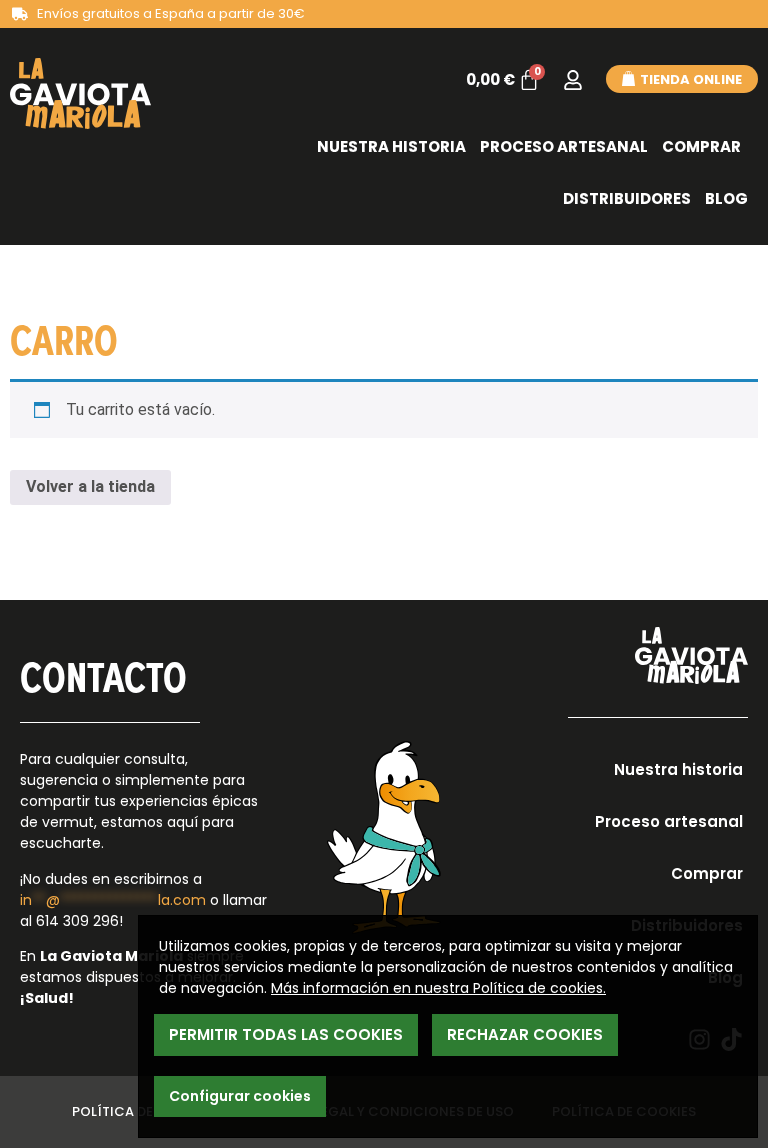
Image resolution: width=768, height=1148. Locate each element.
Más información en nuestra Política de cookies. (438, 988)
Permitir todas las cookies (286, 1034)
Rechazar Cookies (525, 1034)
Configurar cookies (240, 1096)
